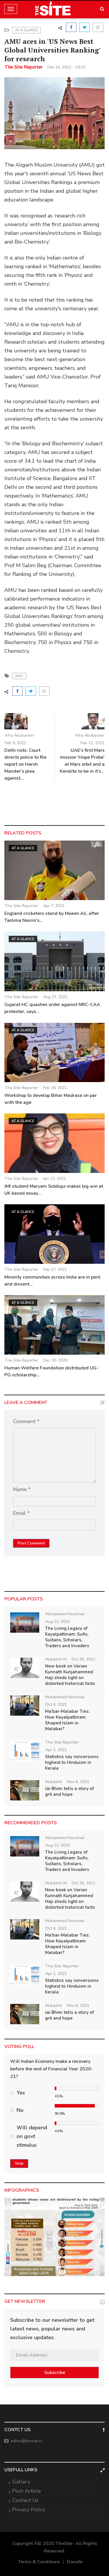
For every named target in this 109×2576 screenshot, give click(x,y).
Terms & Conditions (39, 2562)
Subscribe (55, 2373)
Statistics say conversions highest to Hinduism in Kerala (72, 1762)
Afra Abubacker (19, 735)
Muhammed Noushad (65, 1614)
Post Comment (31, 1543)
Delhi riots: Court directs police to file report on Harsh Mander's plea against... (25, 764)
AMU (19, 676)
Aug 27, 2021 (55, 997)
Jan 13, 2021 (54, 1179)
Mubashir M (56, 1659)
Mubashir (54, 1782)
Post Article (27, 2491)
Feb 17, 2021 (55, 1269)
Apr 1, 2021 (56, 1750)
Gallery (21, 2482)
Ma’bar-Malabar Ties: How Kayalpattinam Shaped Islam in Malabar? (67, 1720)
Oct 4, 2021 (56, 1705)
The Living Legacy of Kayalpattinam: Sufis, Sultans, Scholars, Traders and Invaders (67, 1637)
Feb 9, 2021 (15, 743)
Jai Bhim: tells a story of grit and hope (69, 1791)
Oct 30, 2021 (83, 1659)
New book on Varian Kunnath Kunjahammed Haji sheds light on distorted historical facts (70, 1675)
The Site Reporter (24, 67)
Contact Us (25, 2500)
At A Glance (26, 30)
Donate (75, 2562)
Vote (19, 2163)
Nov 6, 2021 (78, 1782)
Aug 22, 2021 (58, 1622)
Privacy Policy (29, 2510)
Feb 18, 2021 (55, 1088)
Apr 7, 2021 (54, 906)
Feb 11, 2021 (92, 743)
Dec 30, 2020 (55, 1360)
